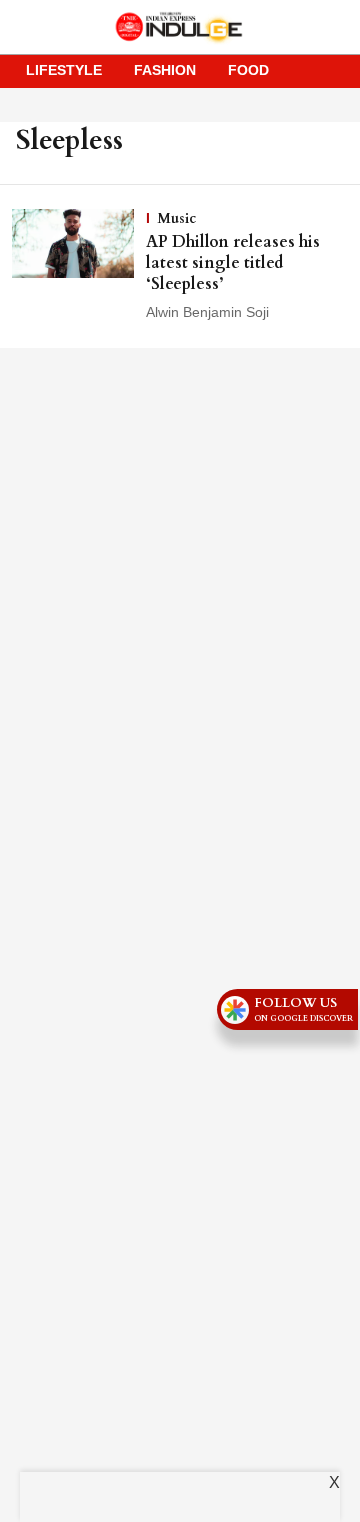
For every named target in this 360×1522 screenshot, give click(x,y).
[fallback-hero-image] (79, 266)
